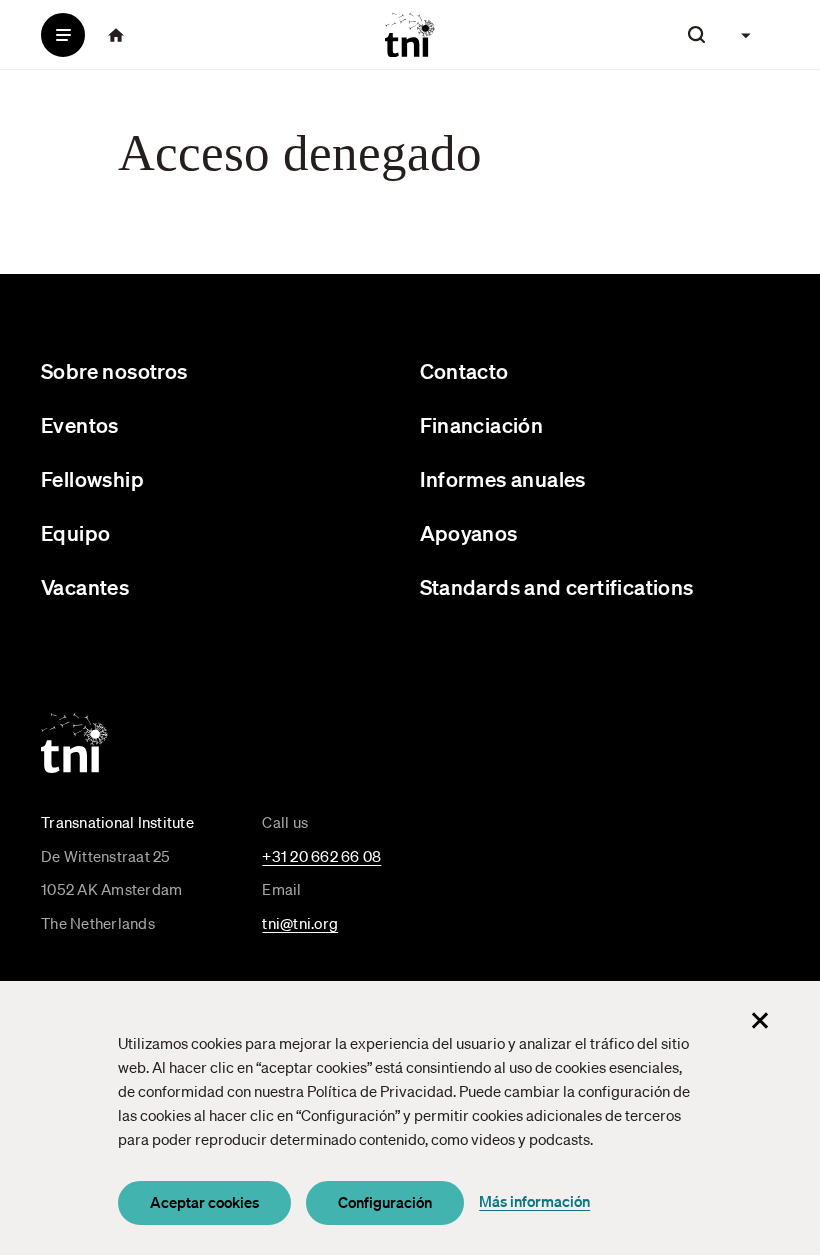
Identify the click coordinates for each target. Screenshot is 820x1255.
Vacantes (85, 586)
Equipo (75, 532)
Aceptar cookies (204, 1202)
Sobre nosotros (114, 370)
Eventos (80, 424)
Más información (534, 1201)
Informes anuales (503, 478)
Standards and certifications (557, 586)
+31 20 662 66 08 (321, 856)
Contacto (464, 370)
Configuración (385, 1202)
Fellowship (92, 478)
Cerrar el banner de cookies (760, 1020)
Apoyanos (469, 532)
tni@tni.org (300, 923)
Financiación (482, 424)
